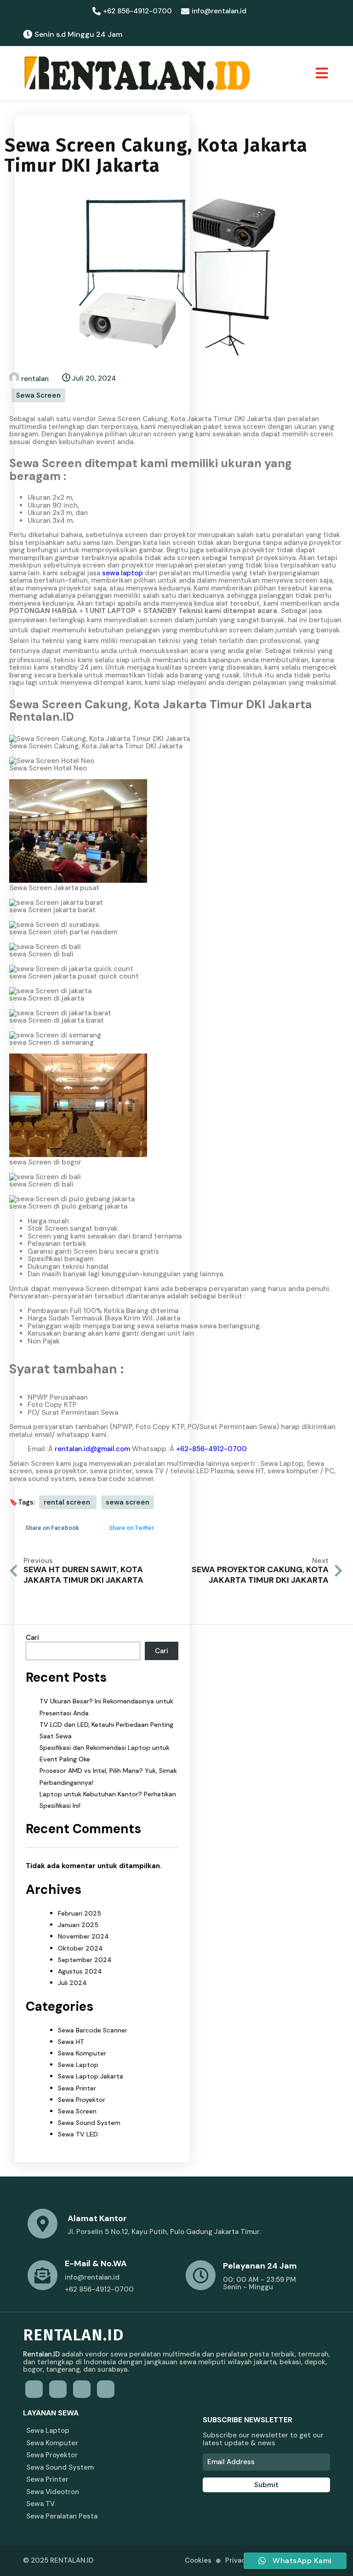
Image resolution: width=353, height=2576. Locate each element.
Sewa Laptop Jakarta (91, 2076)
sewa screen (128, 1502)
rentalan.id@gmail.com (92, 1449)
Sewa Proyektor (82, 2100)
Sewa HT (71, 2042)
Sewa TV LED (78, 2134)
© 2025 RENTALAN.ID (58, 2560)
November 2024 (83, 1936)
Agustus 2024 (80, 1971)
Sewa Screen (38, 395)
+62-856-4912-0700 (211, 1449)
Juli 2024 (72, 1983)
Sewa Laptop (78, 2065)
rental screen (68, 1502)
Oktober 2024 (80, 1948)
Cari (32, 1638)
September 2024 (85, 1960)
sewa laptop (122, 573)
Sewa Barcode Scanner (93, 2030)
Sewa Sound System (89, 2123)
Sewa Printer (77, 2088)
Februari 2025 (80, 1913)
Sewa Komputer (82, 2053)
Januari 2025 (78, 1925)
